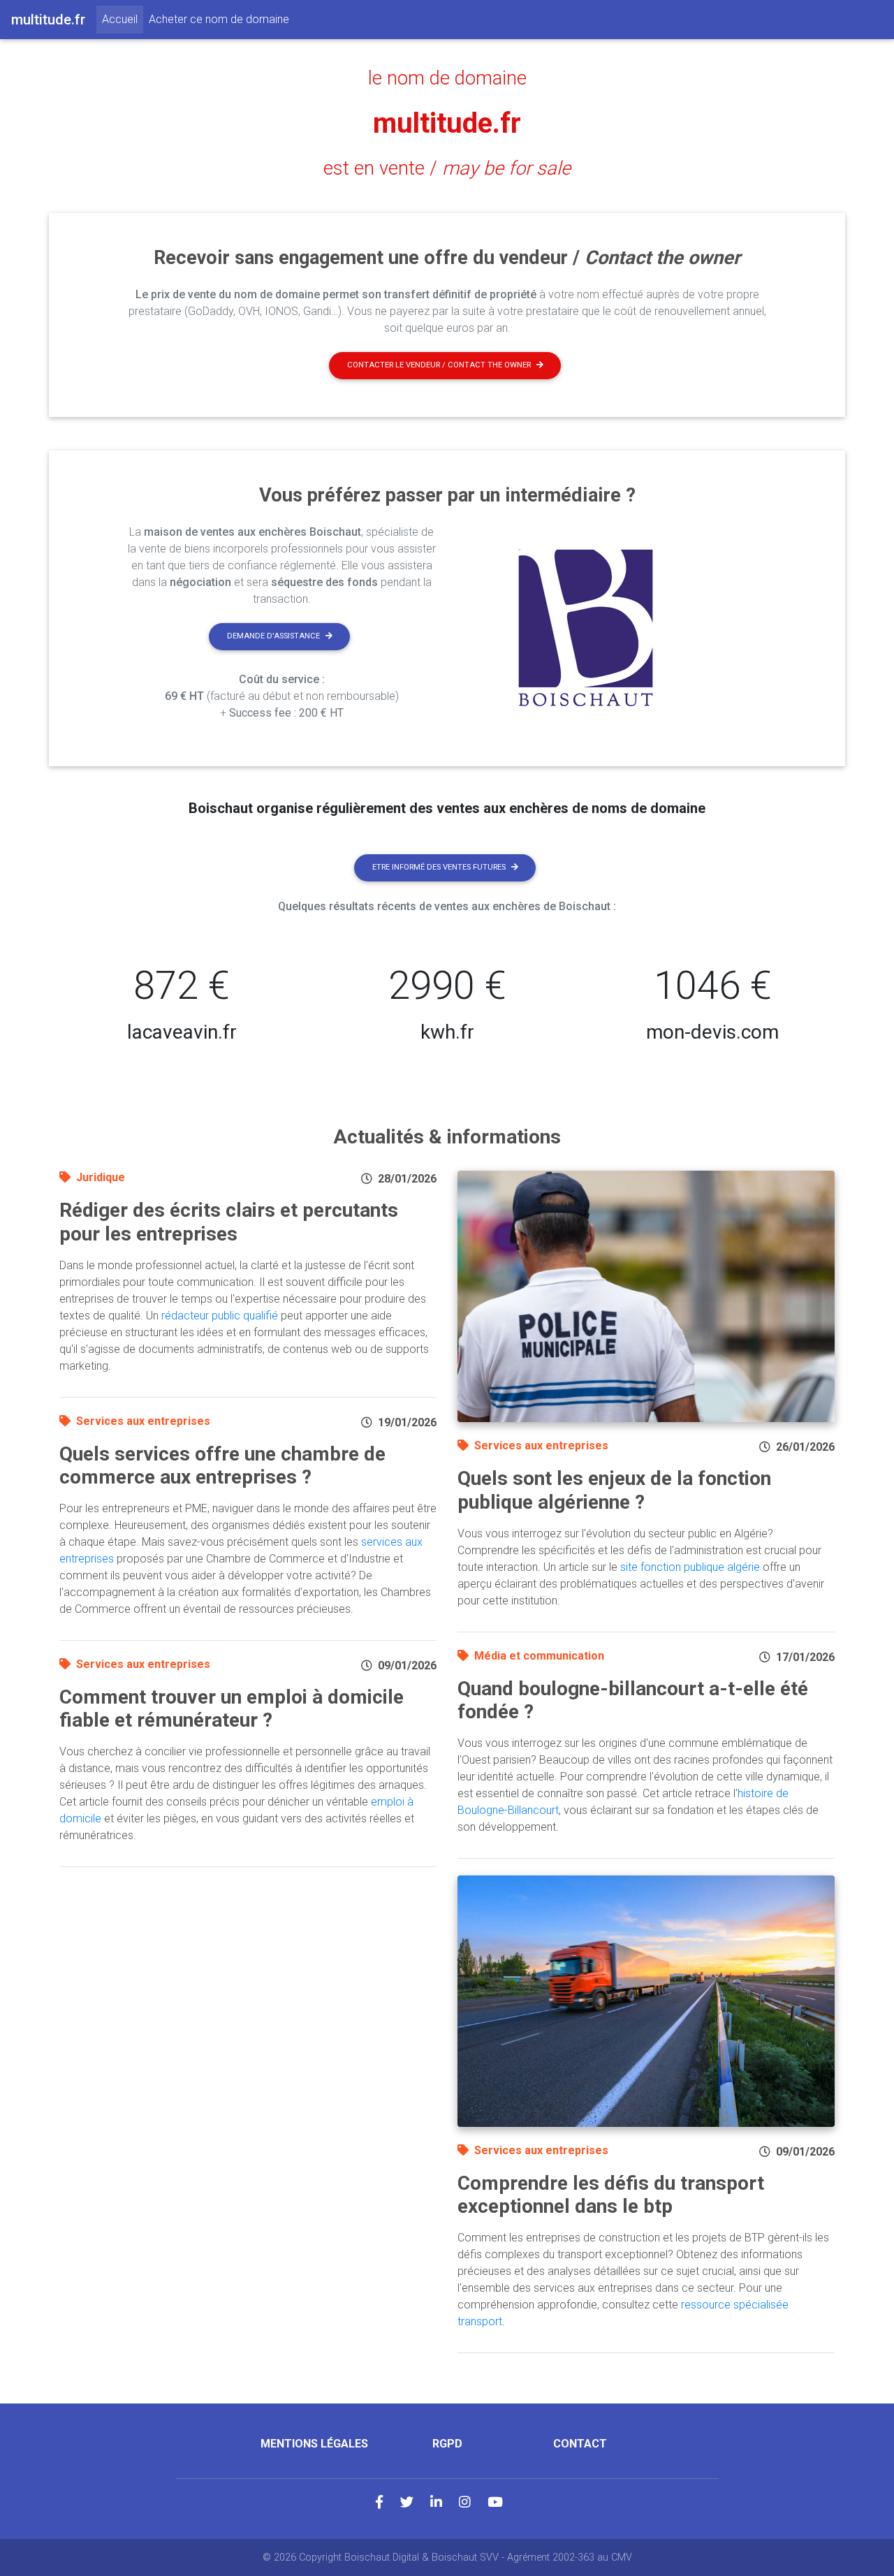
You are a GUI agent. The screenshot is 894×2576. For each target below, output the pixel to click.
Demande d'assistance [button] (273, 636)
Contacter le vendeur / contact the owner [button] (439, 365)
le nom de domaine (447, 78)
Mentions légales (314, 2444)
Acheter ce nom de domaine (219, 19)
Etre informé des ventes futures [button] (439, 867)
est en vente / (447, 168)
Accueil (123, 19)
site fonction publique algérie (690, 1567)
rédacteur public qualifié (220, 1316)
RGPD (447, 2444)
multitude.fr (447, 123)
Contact (580, 2444)
